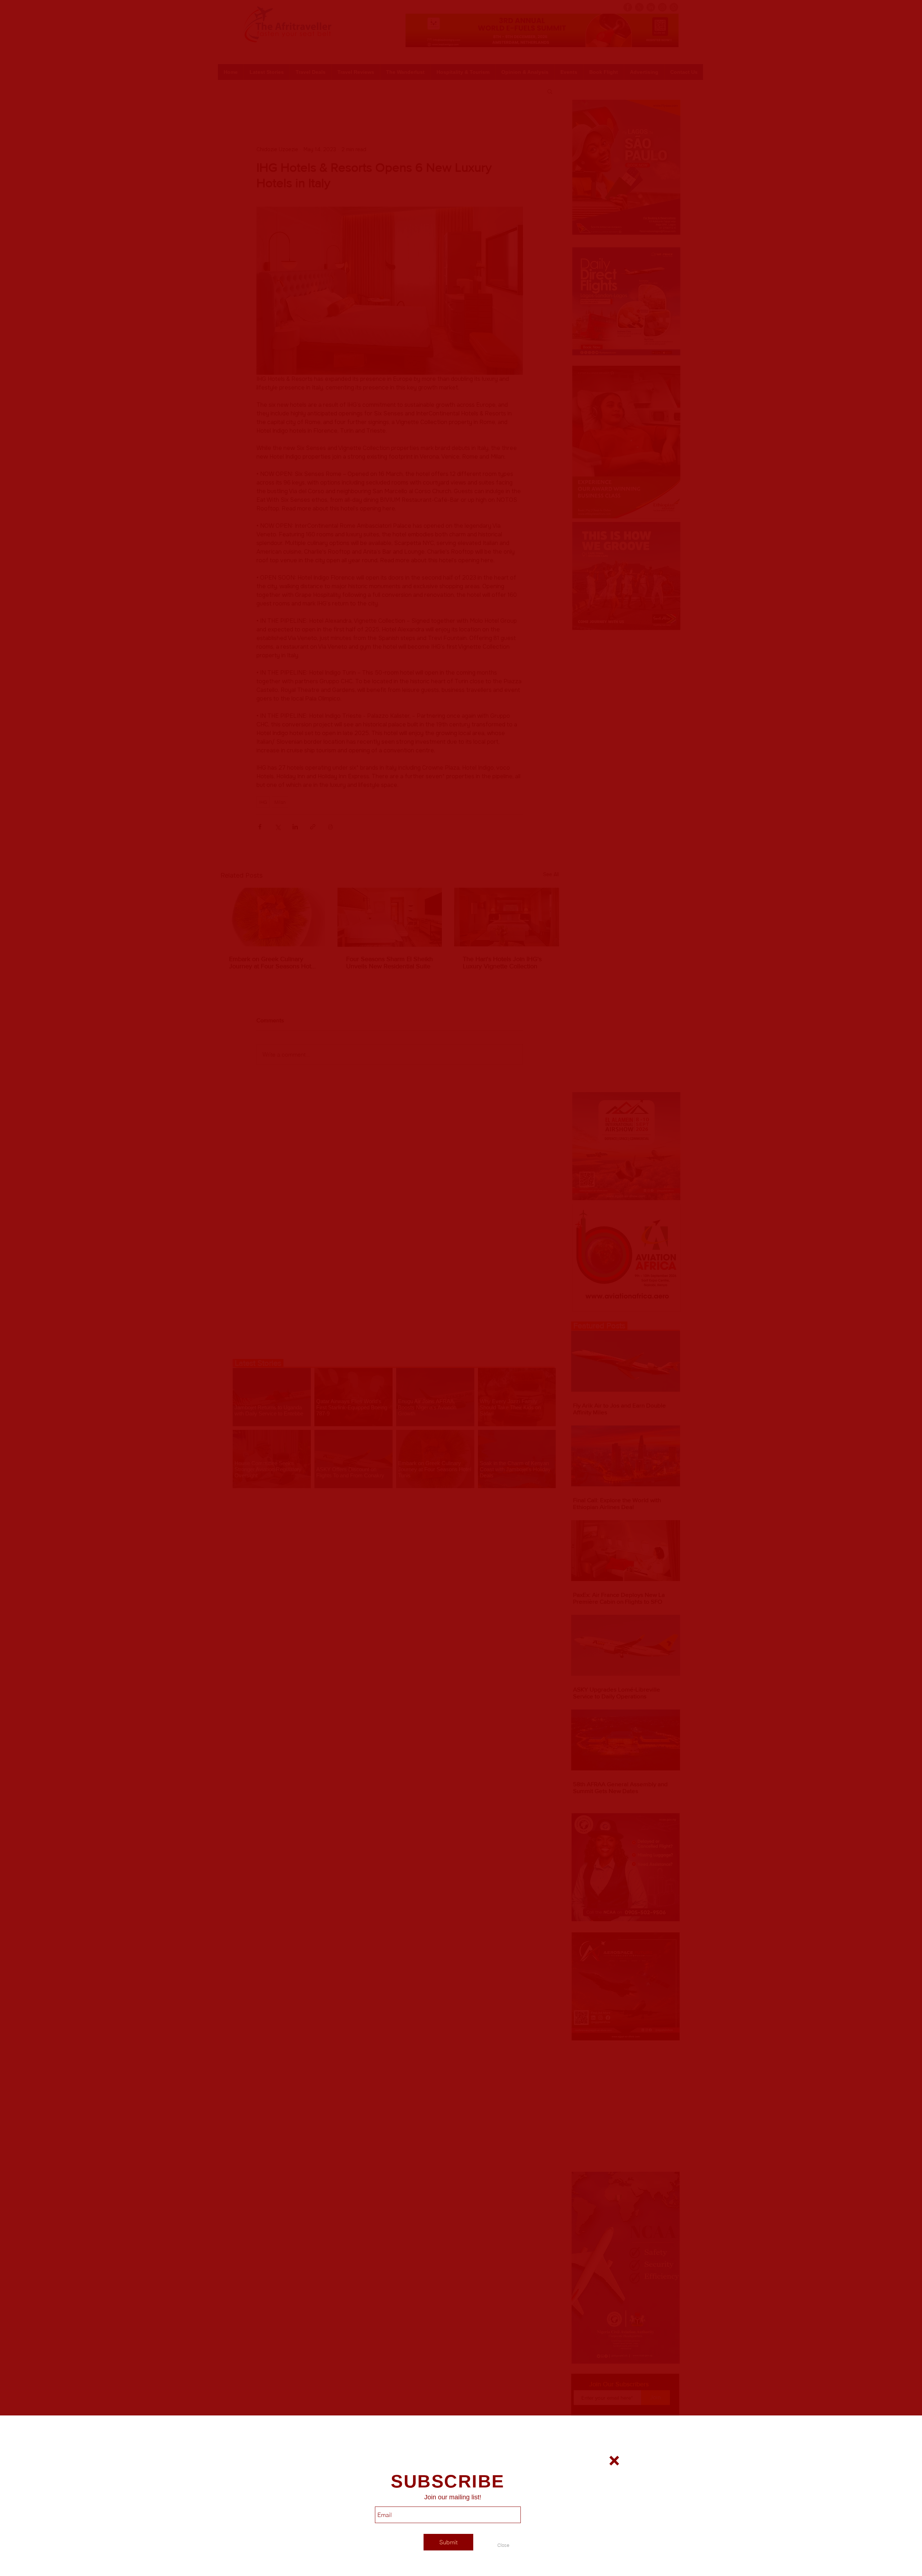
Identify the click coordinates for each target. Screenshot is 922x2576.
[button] (503, 2545)
